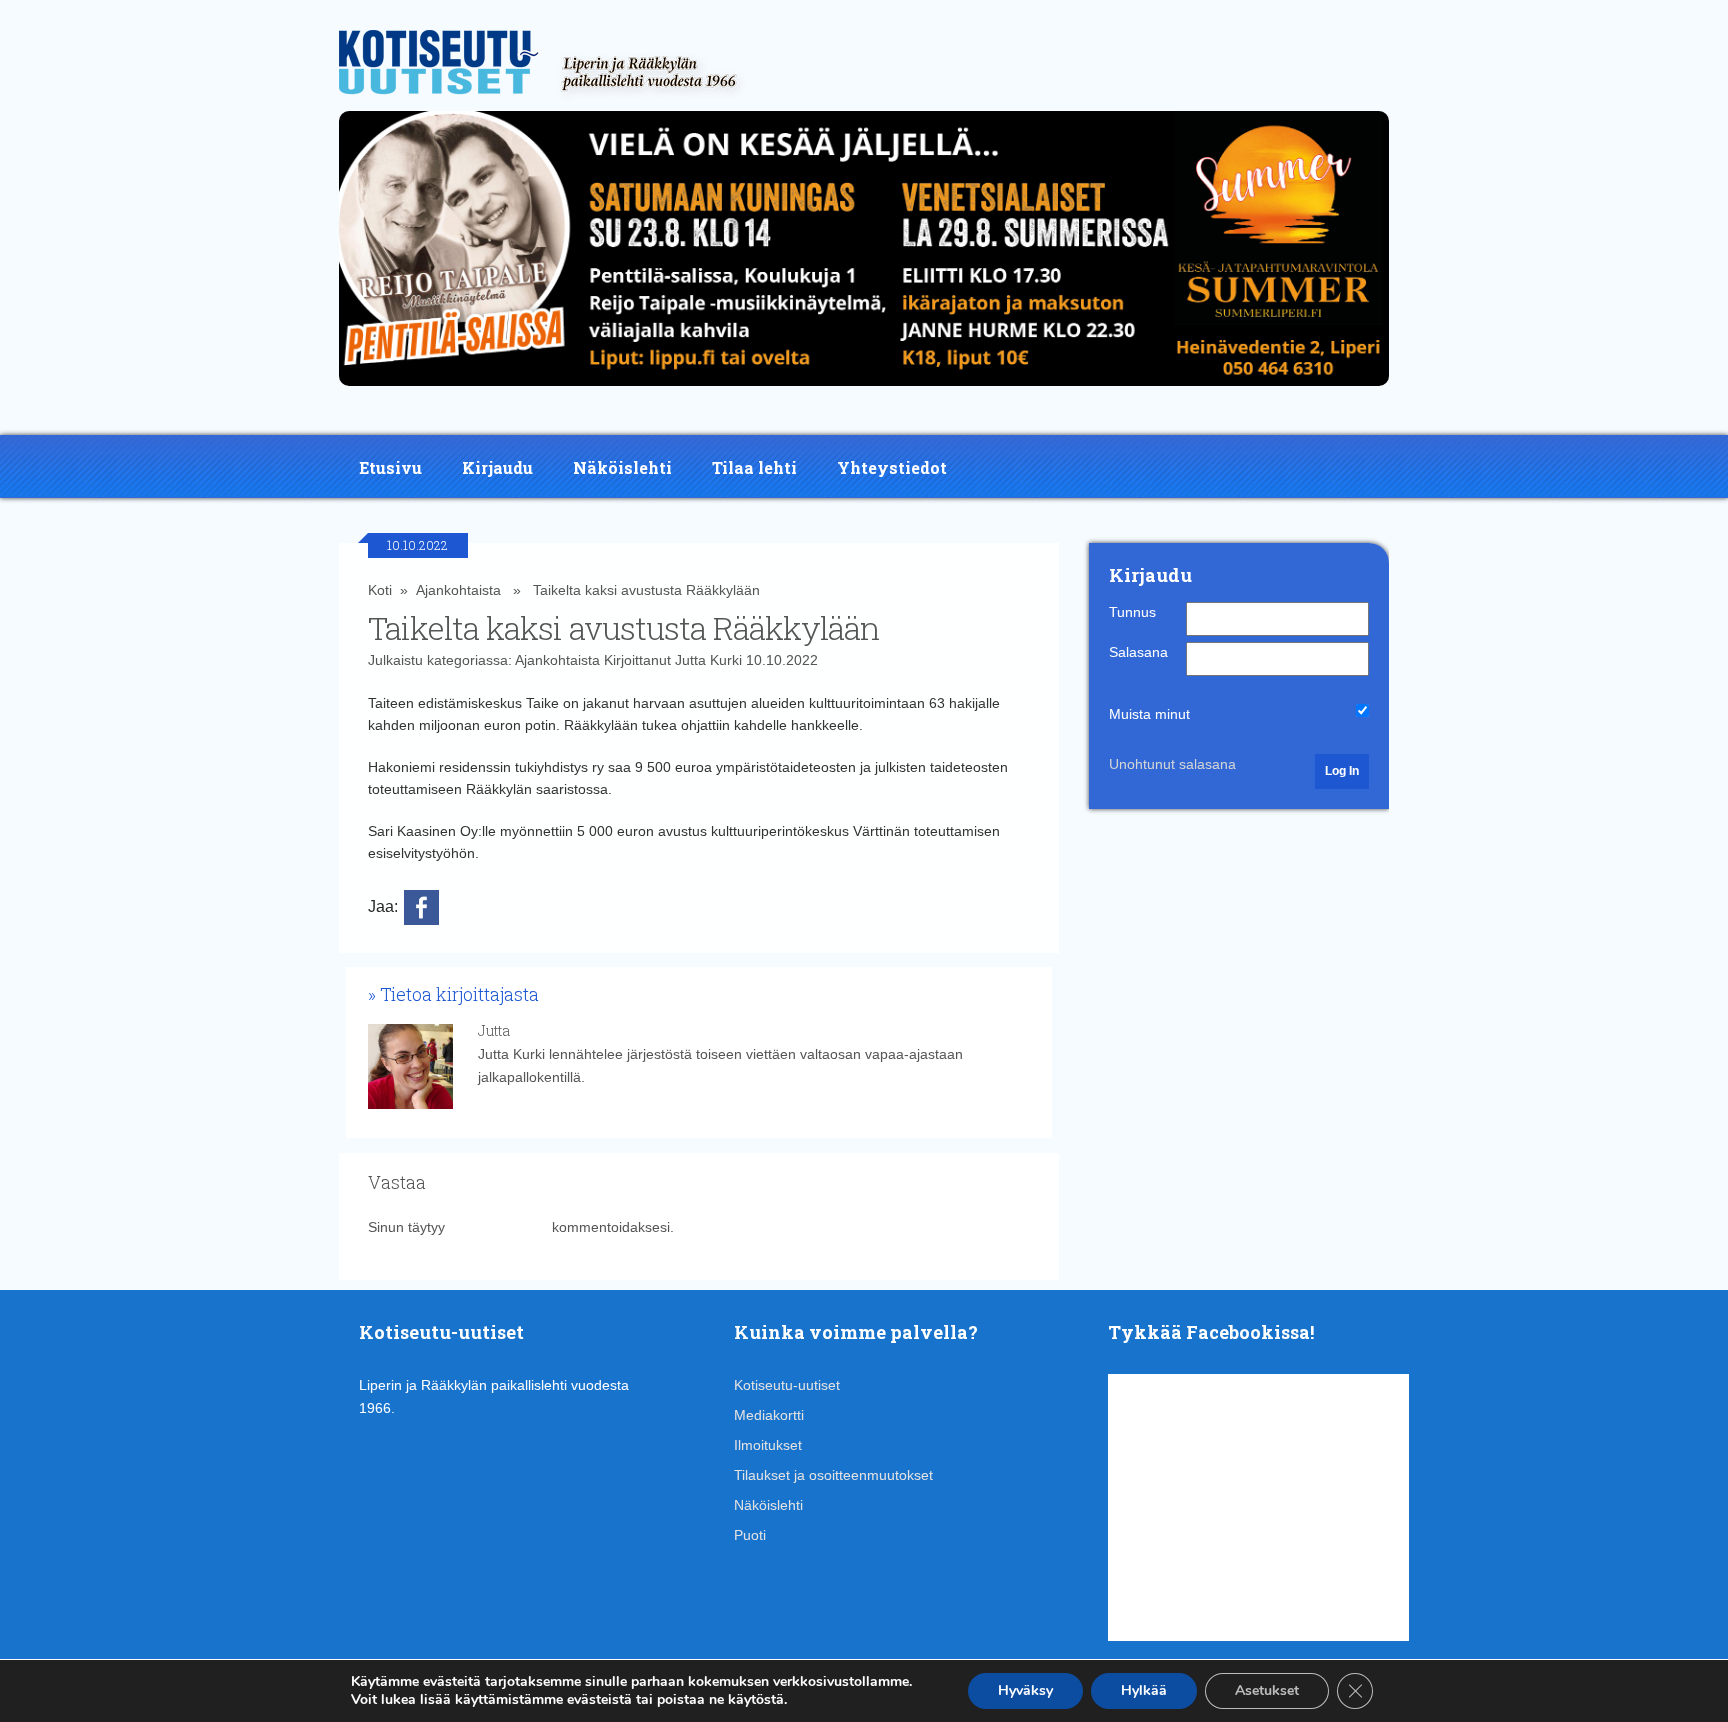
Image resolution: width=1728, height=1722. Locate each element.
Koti (380, 590)
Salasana (1138, 652)
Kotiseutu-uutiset (787, 1385)
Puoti (750, 1535)
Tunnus (1132, 612)
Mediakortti (769, 1415)
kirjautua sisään (498, 1227)
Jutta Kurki (708, 660)
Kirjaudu (497, 467)
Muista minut (1149, 714)
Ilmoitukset (768, 1445)
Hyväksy (1025, 1690)
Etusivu (390, 467)
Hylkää (1144, 1690)
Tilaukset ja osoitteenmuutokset (833, 1475)
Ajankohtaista (458, 590)
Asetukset (1267, 1690)
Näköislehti (622, 467)
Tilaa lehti (754, 467)
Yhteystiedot (892, 467)
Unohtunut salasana (1172, 764)
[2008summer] (864, 391)
